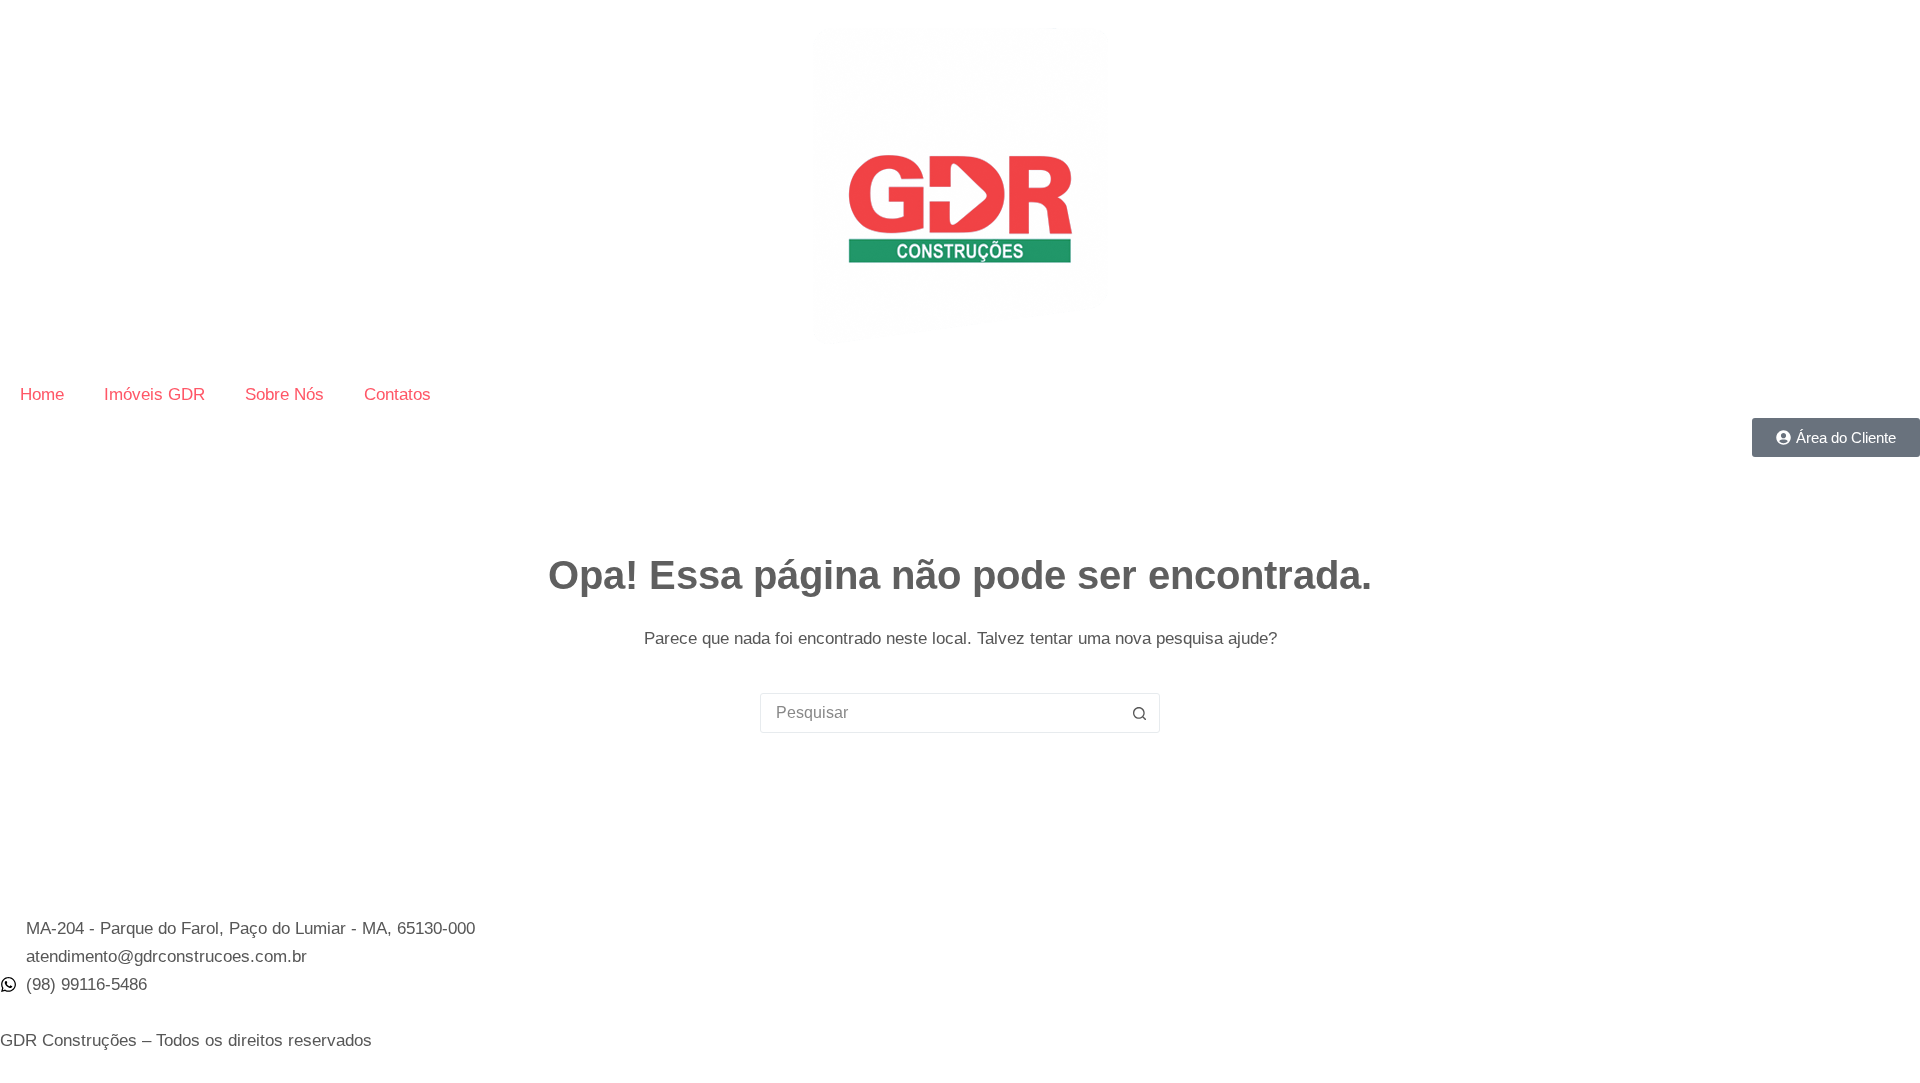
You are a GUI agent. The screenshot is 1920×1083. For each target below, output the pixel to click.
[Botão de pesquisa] (1139, 713)
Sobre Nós (284, 394)
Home (42, 394)
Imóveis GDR (154, 394)
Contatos (397, 394)
